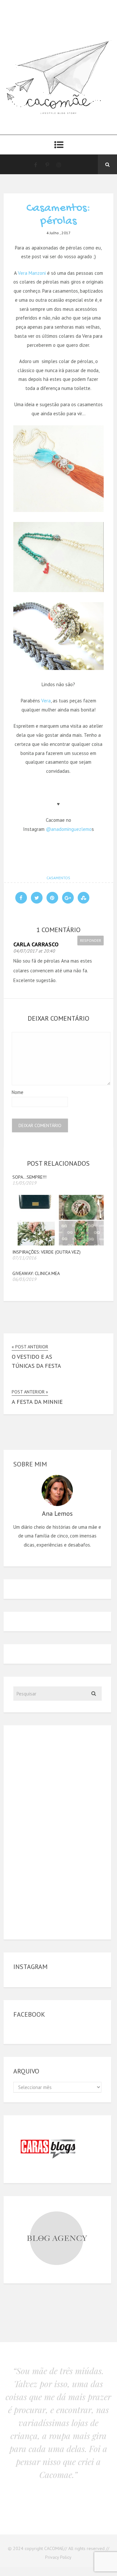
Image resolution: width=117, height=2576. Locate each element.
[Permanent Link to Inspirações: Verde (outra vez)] (58, 1244)
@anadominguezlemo (69, 829)
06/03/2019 (24, 1279)
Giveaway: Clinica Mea (36, 1273)
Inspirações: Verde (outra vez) (46, 1252)
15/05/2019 (24, 1183)
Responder (91, 940)
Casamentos (58, 878)
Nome (18, 1092)
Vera (46, 701)
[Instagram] (59, 164)
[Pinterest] (47, 164)
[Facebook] (35, 164)
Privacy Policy (58, 2557)
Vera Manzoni (32, 273)
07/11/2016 (24, 1258)
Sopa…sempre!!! (29, 1177)
